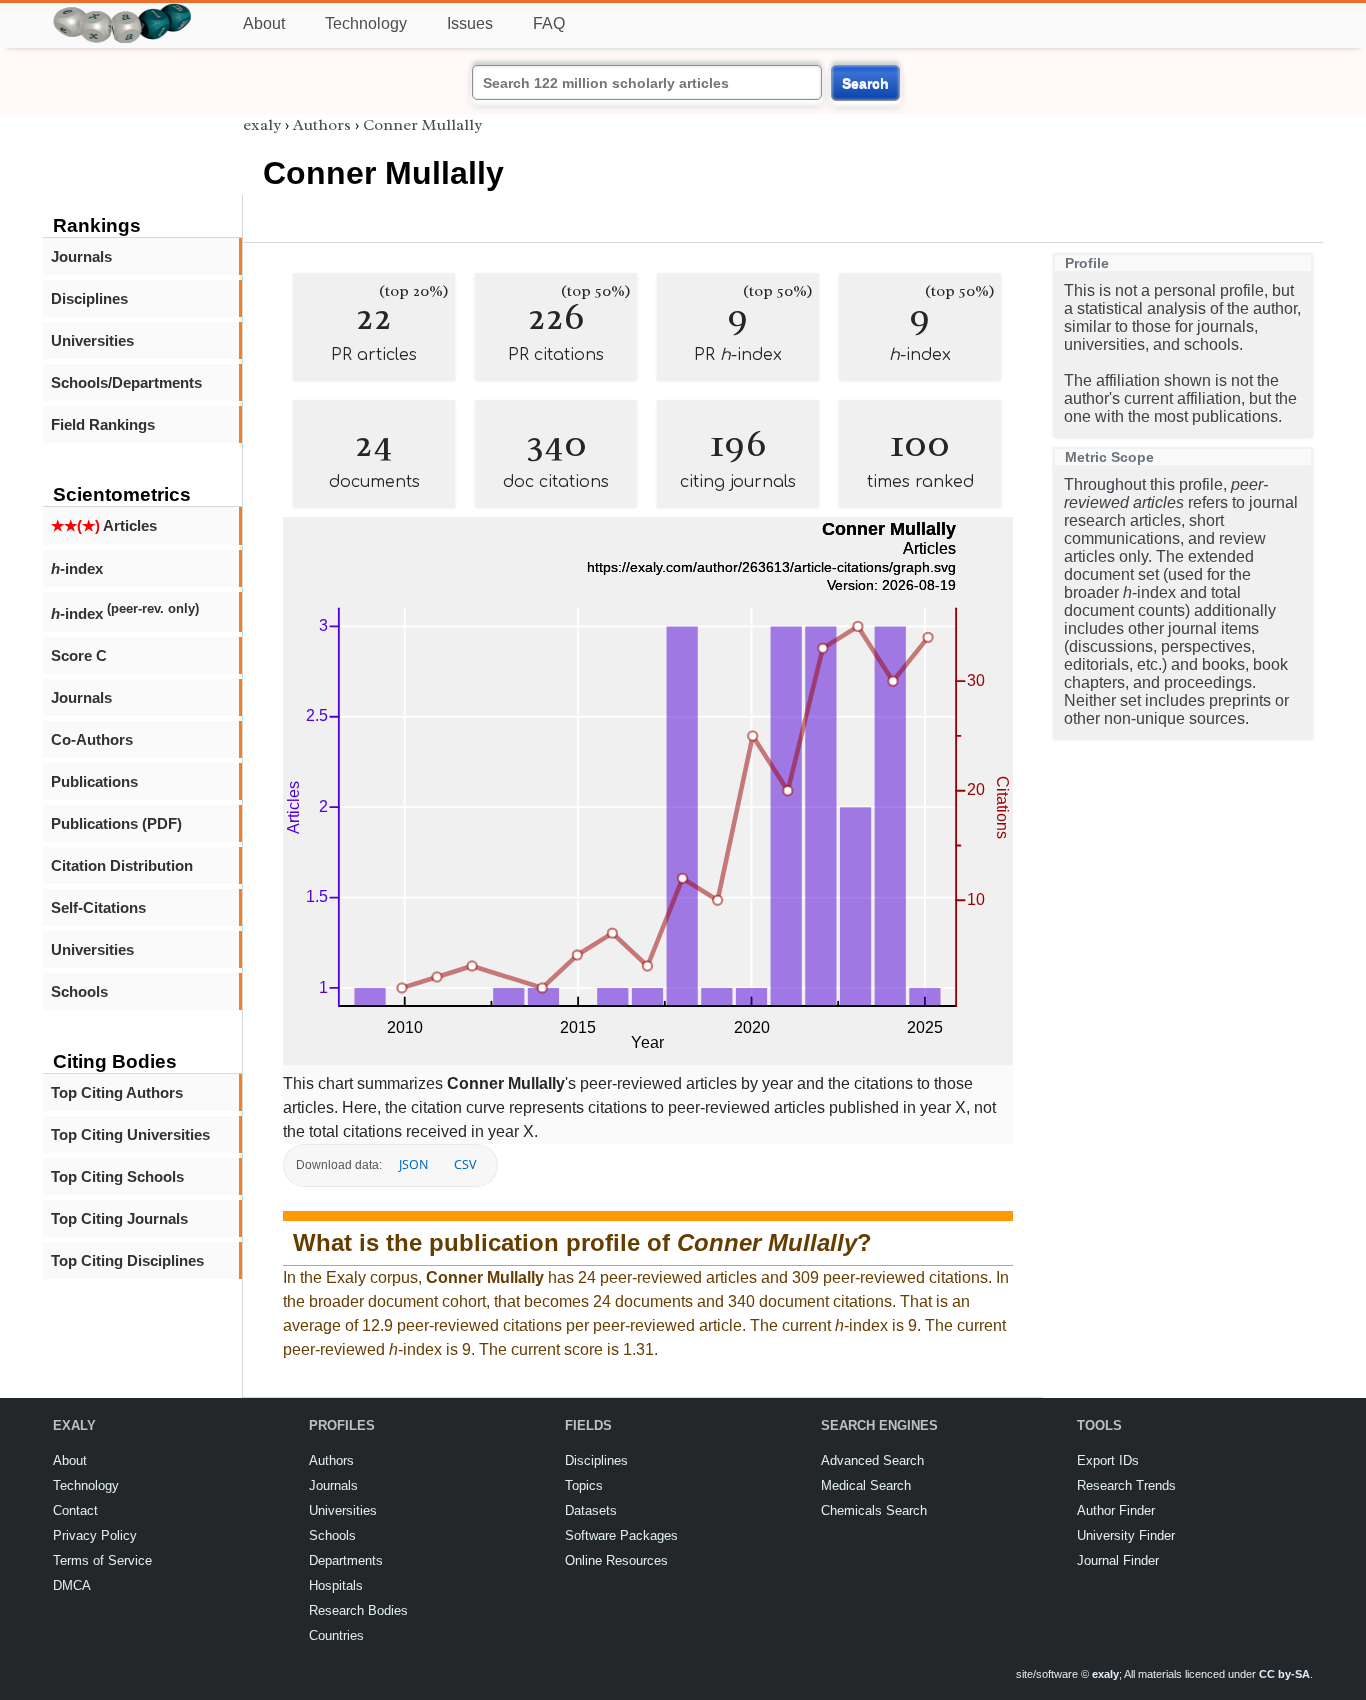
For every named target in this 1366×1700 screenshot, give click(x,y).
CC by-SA (1284, 1674)
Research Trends (1126, 1485)
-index (77, 568)
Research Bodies (358, 1610)
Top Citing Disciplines (127, 1260)
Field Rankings (103, 424)
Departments (346, 1560)
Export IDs (1108, 1460)
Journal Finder (1118, 1560)
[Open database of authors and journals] (123, 11)
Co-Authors (92, 739)
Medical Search (866, 1485)
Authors (322, 125)
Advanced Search (872, 1460)
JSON (413, 1164)
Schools (79, 991)
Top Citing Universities (130, 1134)
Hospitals (336, 1585)
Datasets (591, 1510)
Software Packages (621, 1535)
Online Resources (616, 1560)
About (264, 23)
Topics (584, 1485)
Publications (94, 781)
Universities (92, 340)
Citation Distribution (122, 865)
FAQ (549, 23)
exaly (262, 125)
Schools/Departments (126, 382)
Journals (81, 256)
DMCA (72, 1585)
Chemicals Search (874, 1510)
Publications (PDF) (116, 823)
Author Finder (1116, 1510)
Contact (75, 1510)
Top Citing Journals (119, 1218)
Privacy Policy (95, 1535)
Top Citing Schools (117, 1176)
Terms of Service (102, 1560)
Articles (104, 525)
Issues (470, 23)
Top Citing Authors (117, 1092)
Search (865, 83)
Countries (336, 1635)
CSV (465, 1164)
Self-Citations (98, 907)
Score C (79, 655)
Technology (366, 23)
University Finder (1126, 1535)
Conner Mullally (422, 125)
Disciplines (89, 298)
